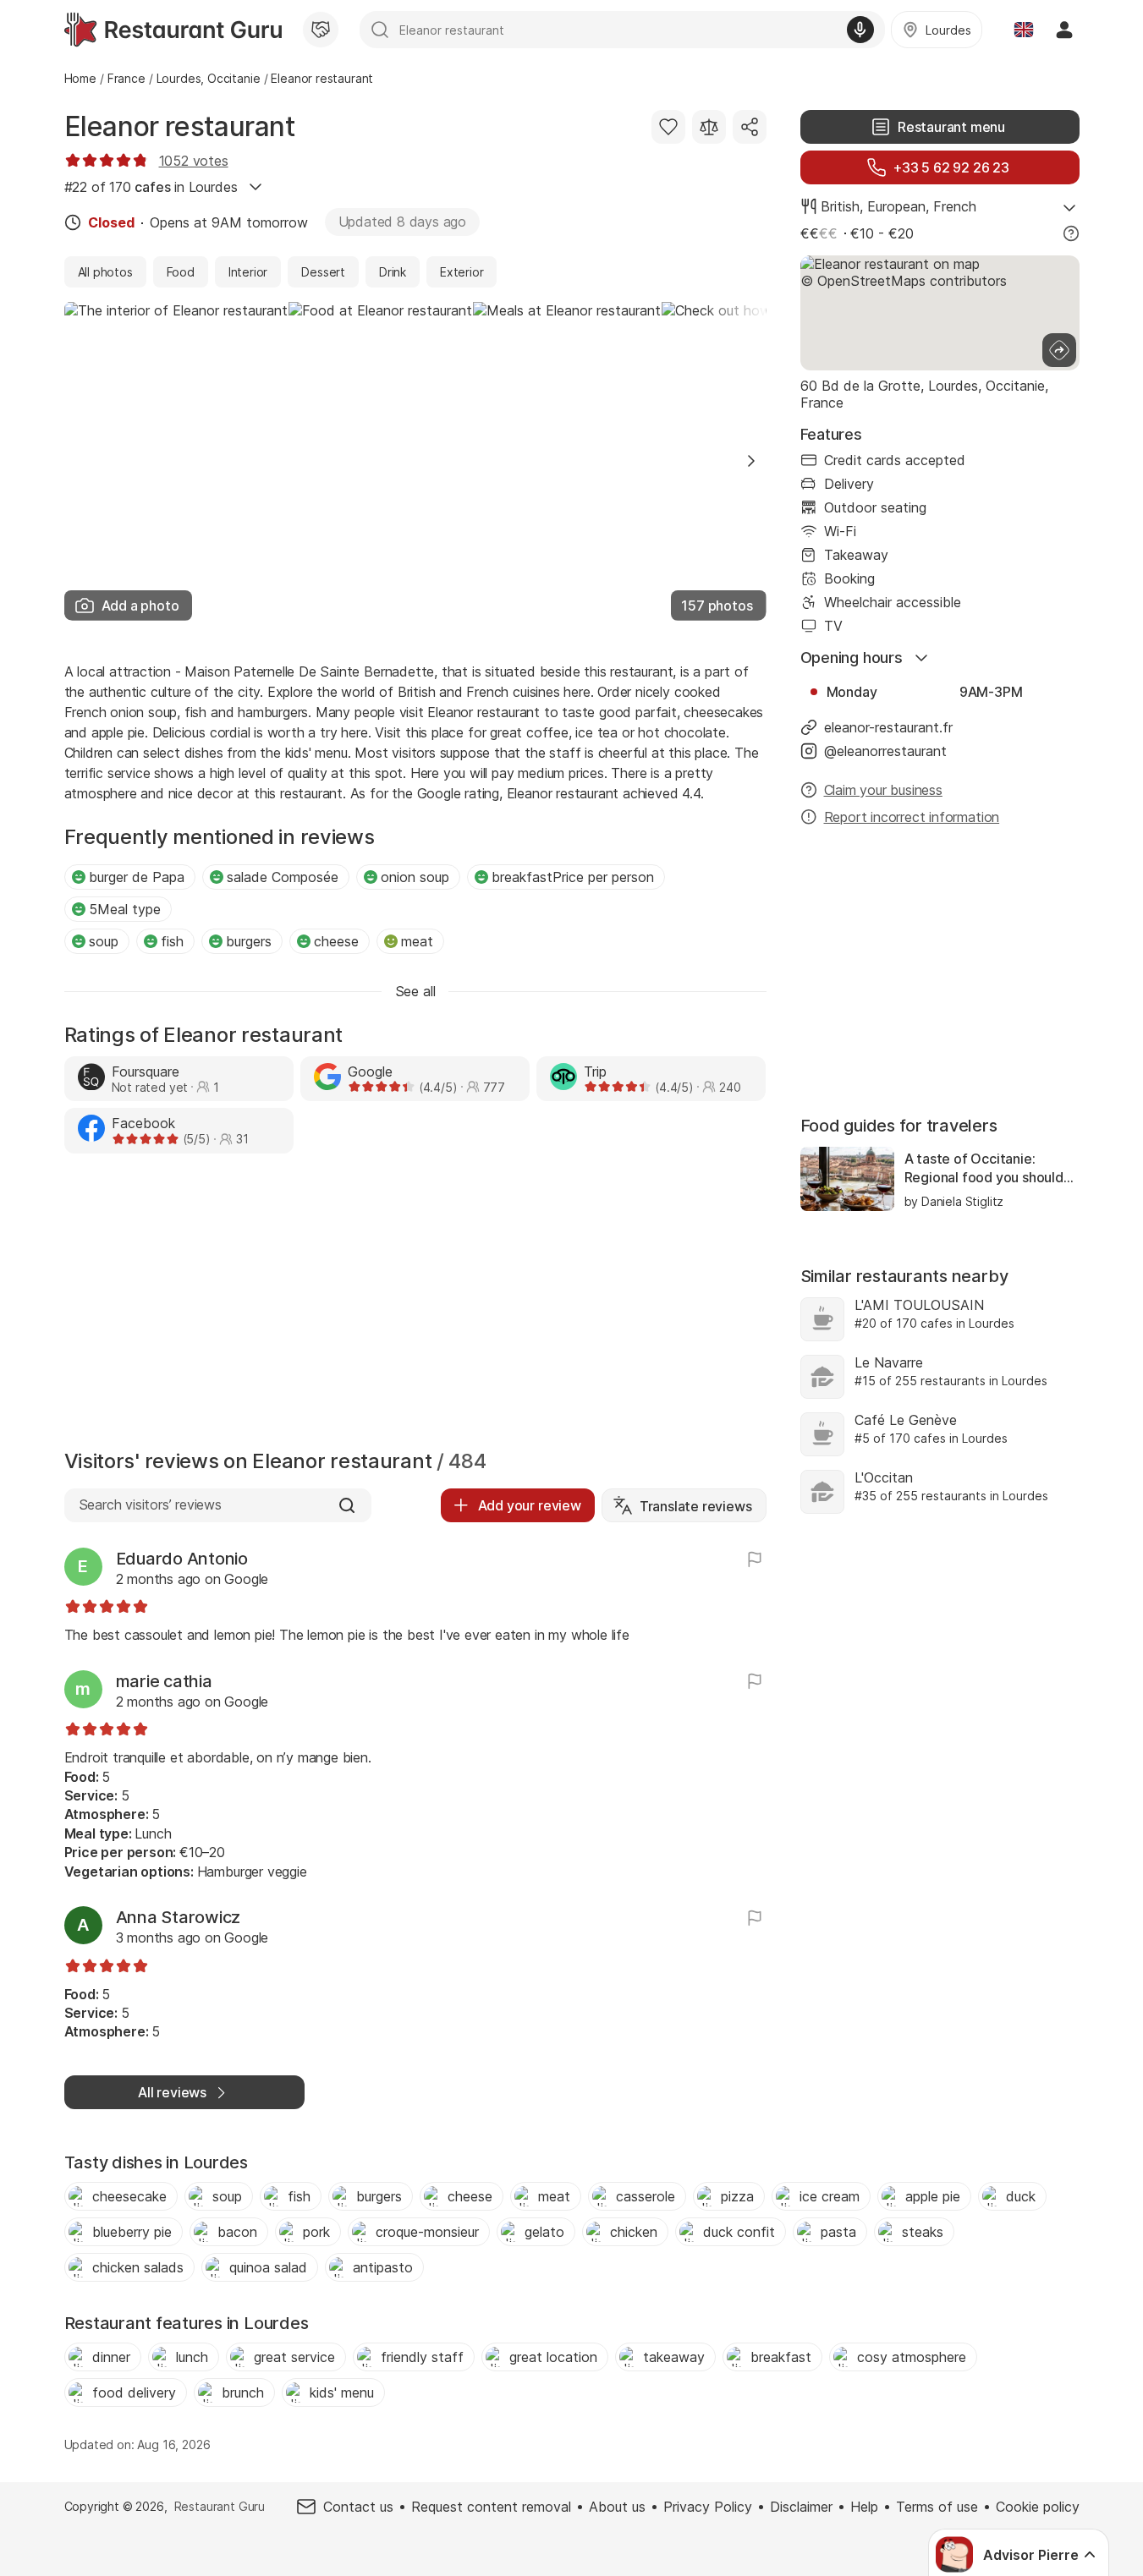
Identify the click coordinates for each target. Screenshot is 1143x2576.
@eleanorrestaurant (885, 751)
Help (864, 2507)
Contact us (358, 2507)
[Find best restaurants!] (173, 30)
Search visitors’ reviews (150, 1504)
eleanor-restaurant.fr (888, 727)
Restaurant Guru (220, 2506)
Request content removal (491, 2507)
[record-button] (860, 30)
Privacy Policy (708, 2507)
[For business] (321, 30)
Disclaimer (801, 2507)
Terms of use (937, 2507)
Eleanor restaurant (180, 126)
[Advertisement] (415, 1306)
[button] (751, 461)
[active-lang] (1024, 30)
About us (617, 2507)
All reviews (172, 2092)
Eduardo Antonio (182, 1559)
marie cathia (164, 1681)
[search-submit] (380, 30)
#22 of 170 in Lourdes (151, 187)
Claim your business (883, 790)
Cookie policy (1038, 2507)
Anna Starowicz (179, 1917)
